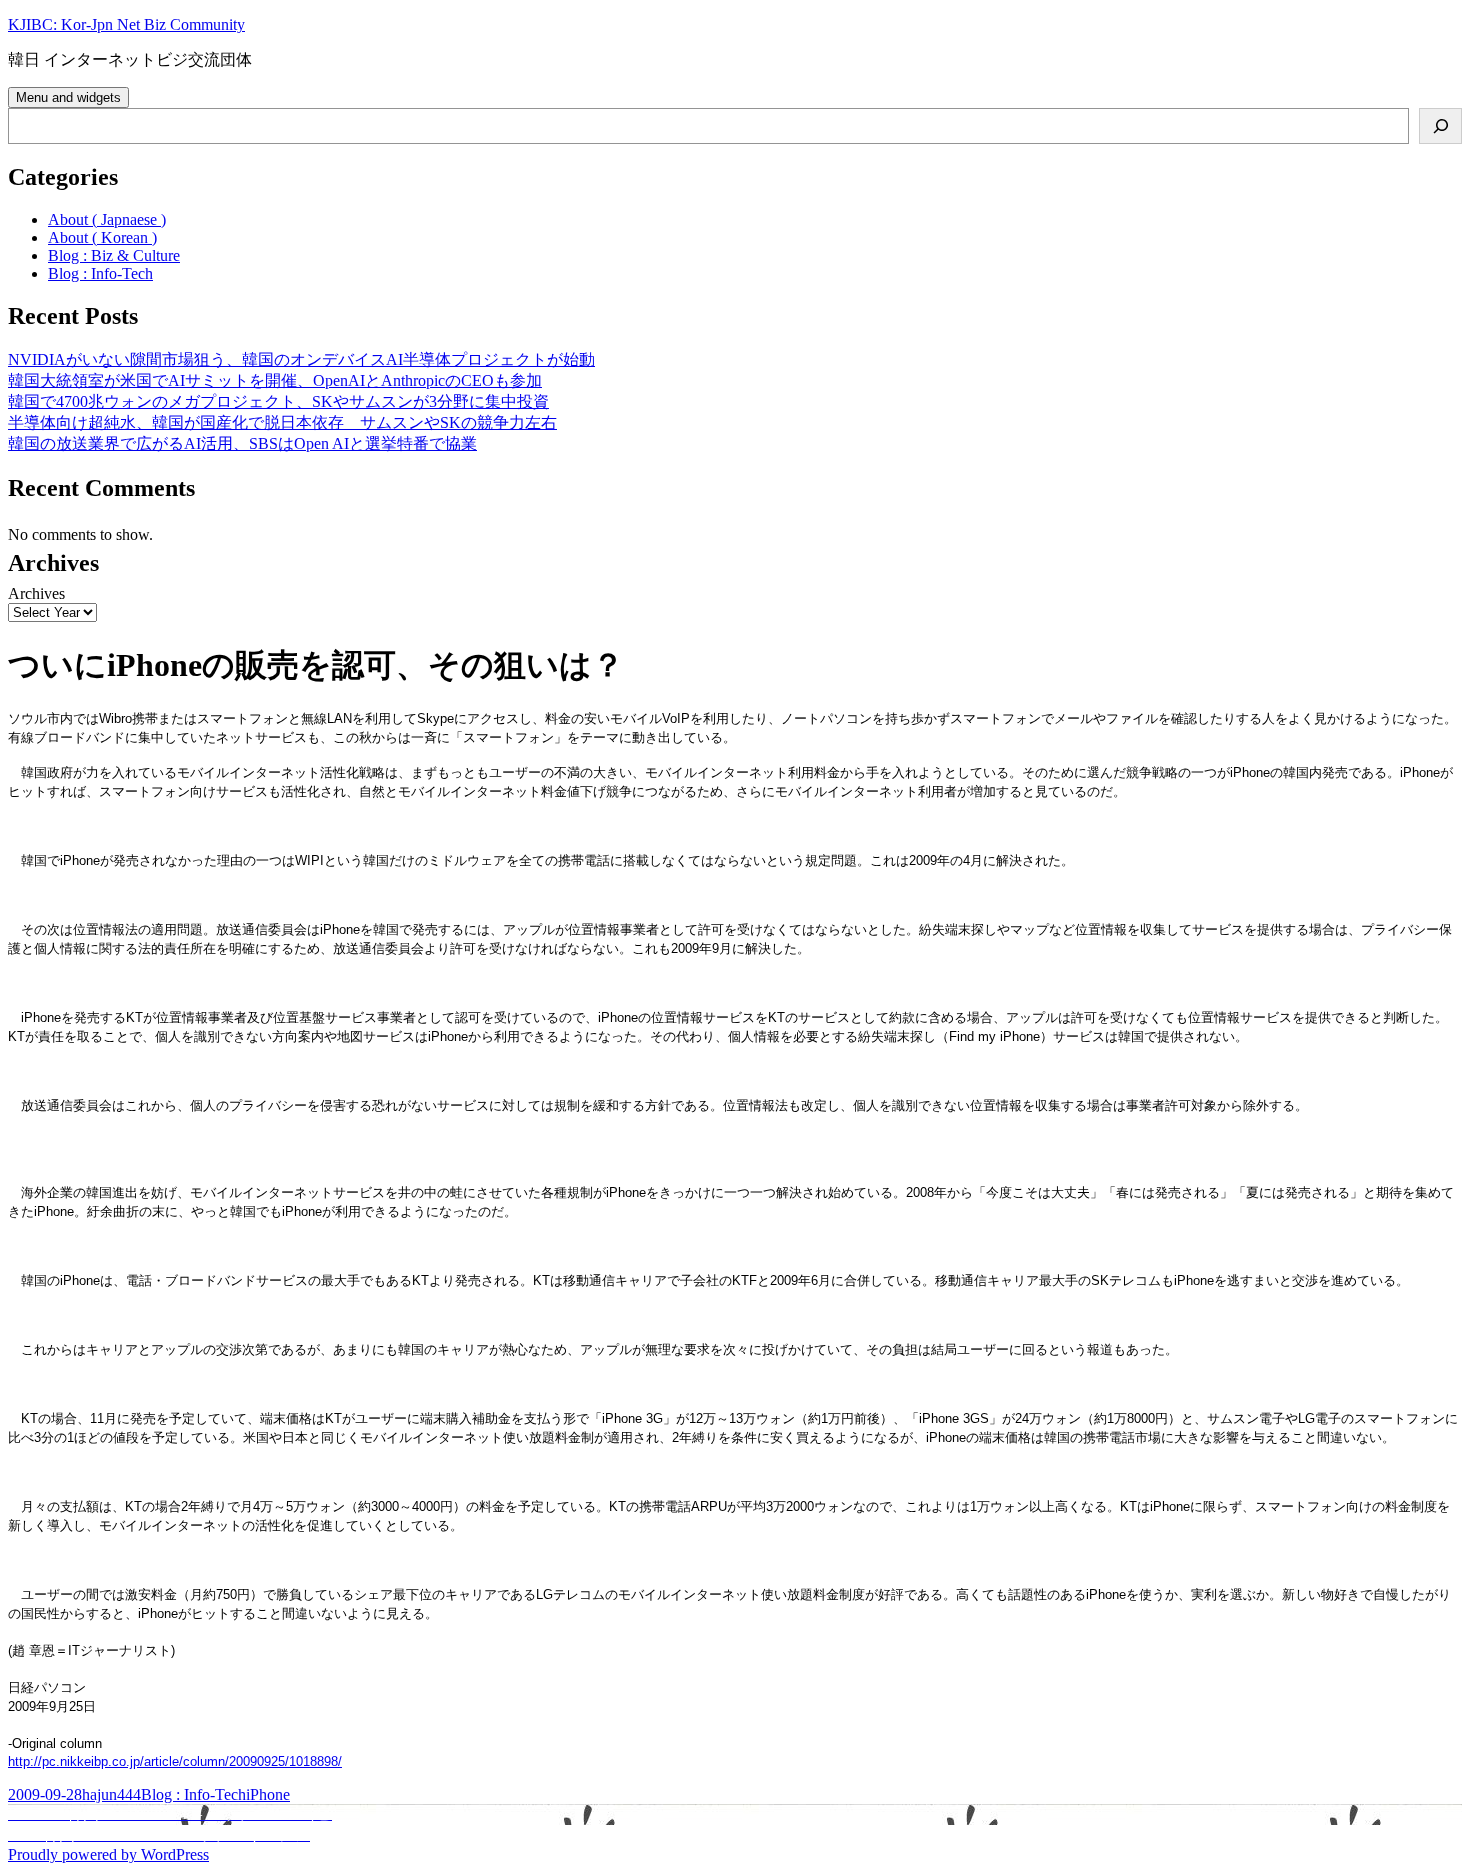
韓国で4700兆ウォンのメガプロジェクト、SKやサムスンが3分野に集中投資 (278, 401)
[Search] (1440, 126)
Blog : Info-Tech (100, 273)
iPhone (268, 1794)
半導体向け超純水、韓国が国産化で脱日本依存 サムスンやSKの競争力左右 (282, 422)
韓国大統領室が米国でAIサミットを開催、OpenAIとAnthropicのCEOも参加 (275, 380)
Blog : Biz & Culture (114, 255)
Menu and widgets (68, 97)
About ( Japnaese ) (107, 219)
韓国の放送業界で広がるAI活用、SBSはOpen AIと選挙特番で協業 (242, 443)
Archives (36, 593)
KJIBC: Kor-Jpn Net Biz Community (126, 24)
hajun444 (111, 1794)
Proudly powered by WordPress (108, 1854)
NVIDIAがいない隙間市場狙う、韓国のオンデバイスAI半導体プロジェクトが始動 (301, 359)
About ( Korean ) (102, 237)
